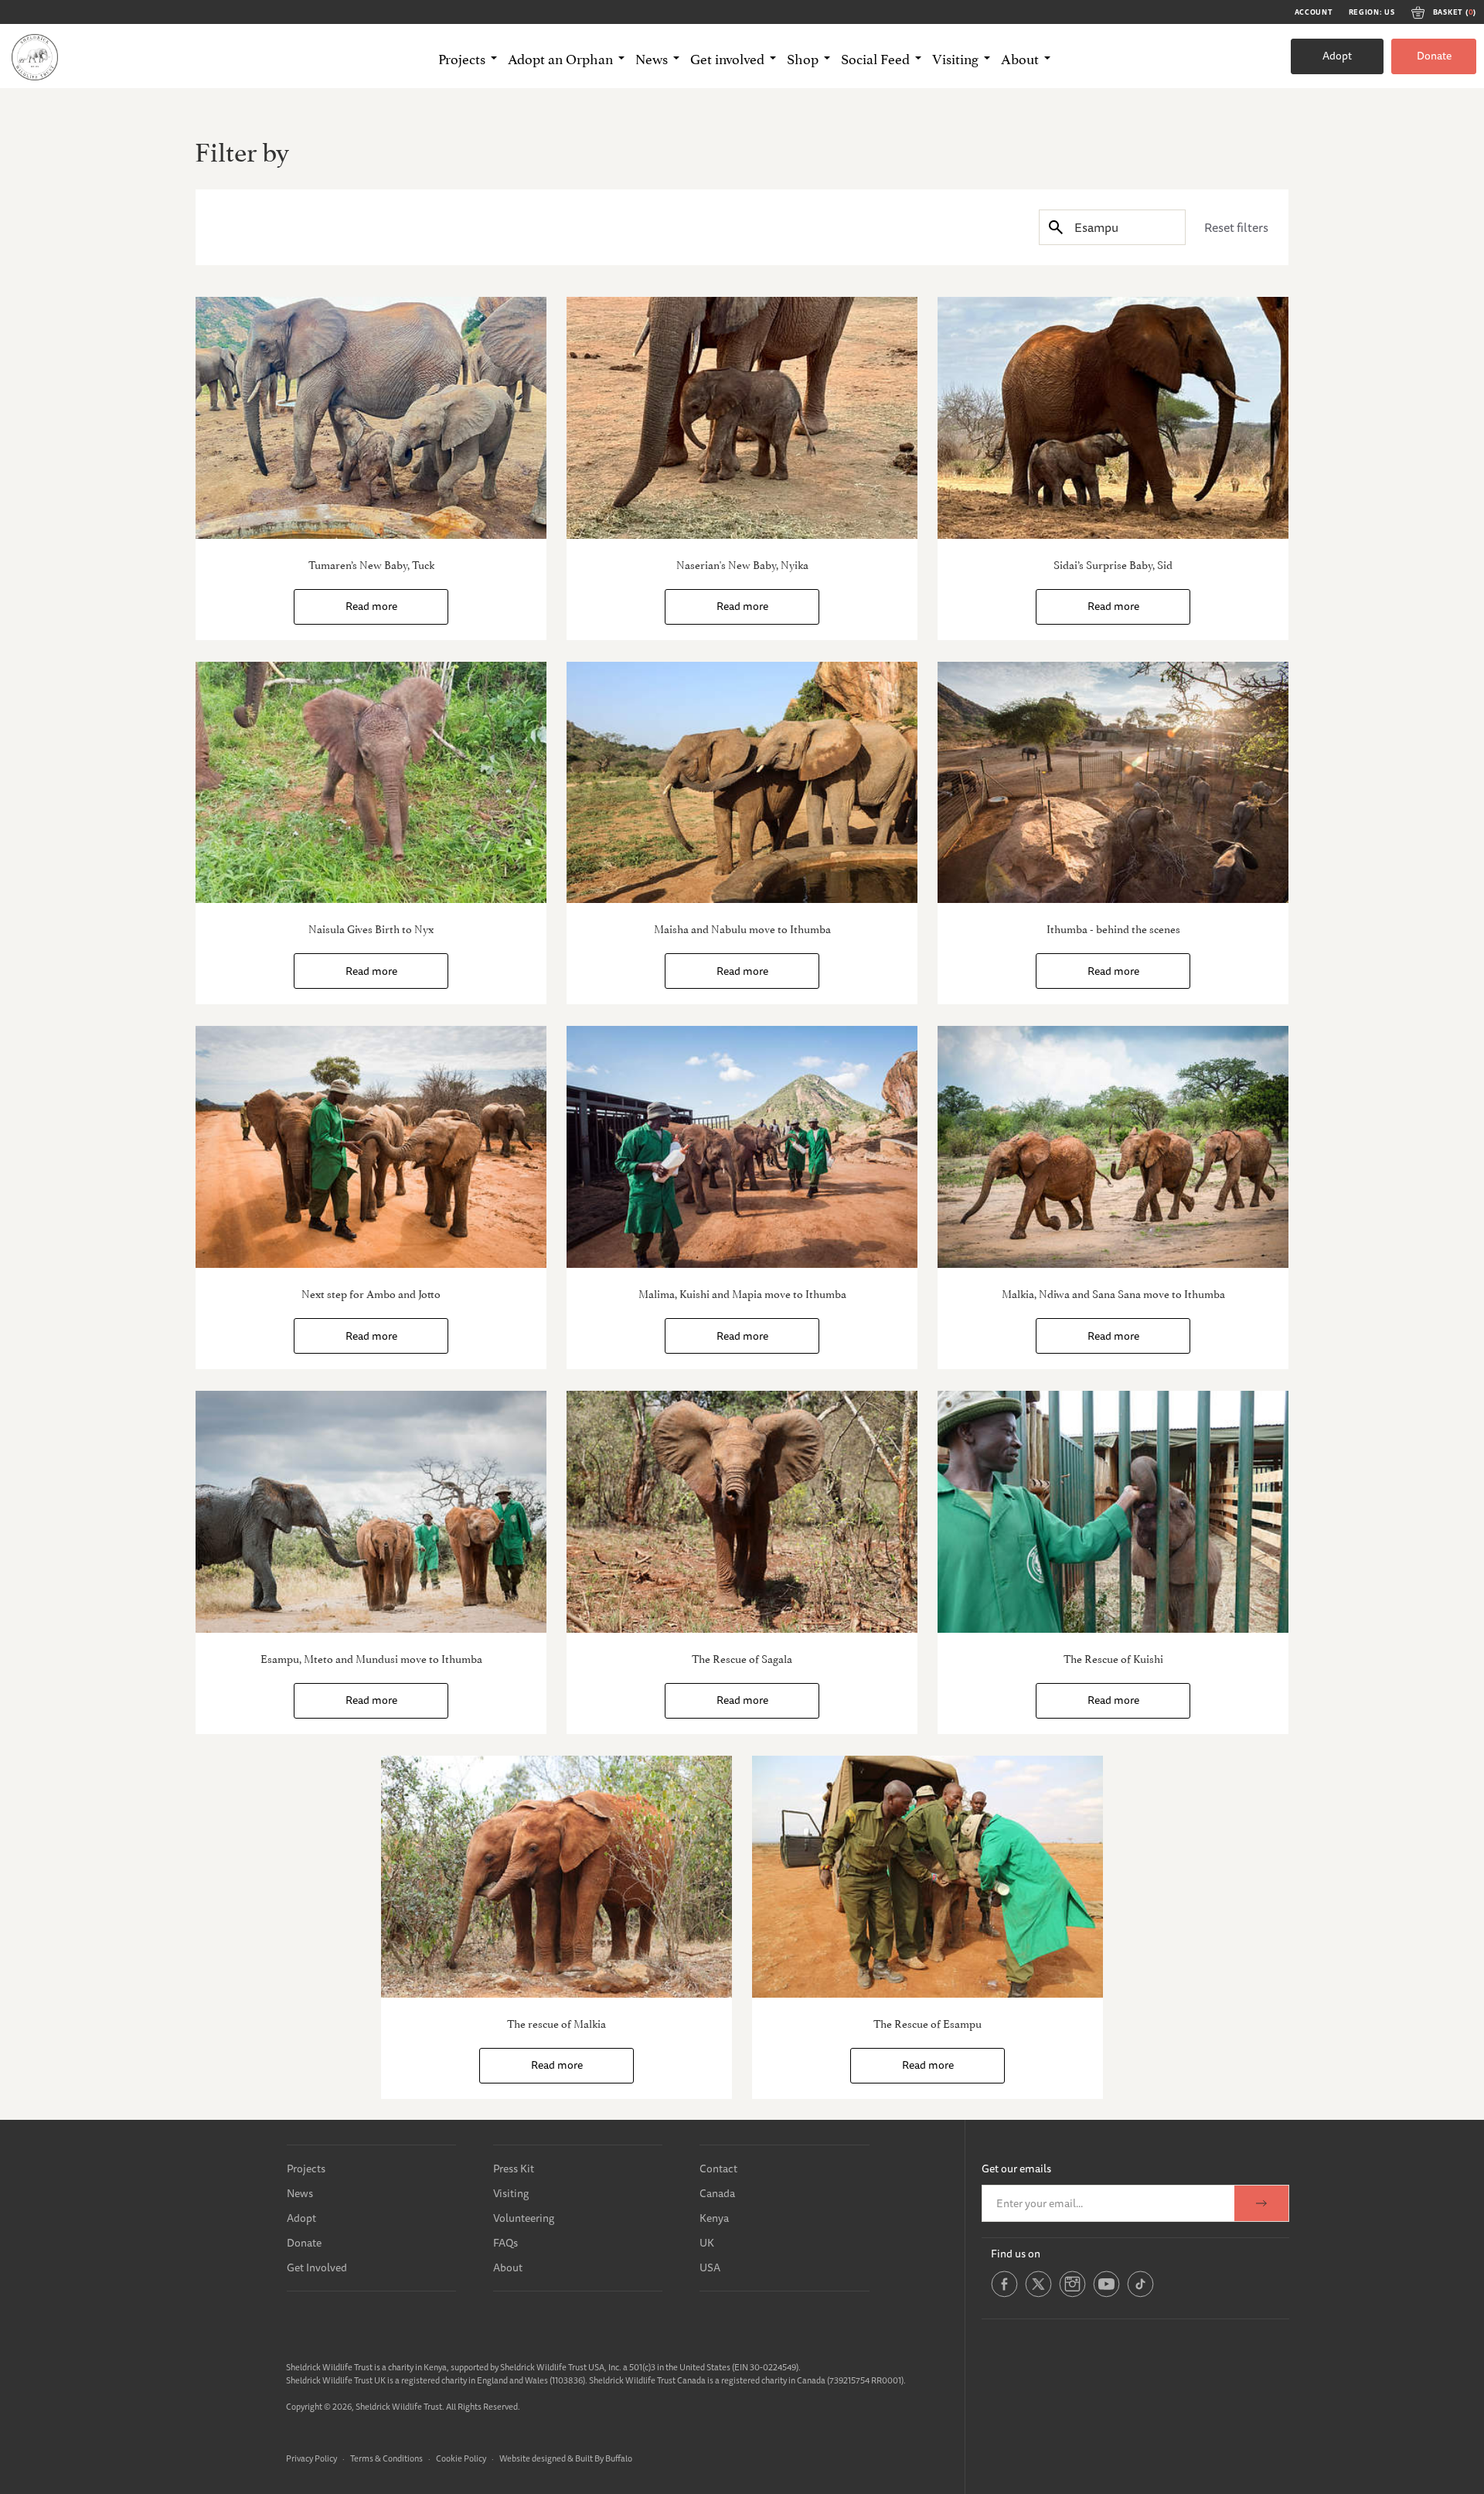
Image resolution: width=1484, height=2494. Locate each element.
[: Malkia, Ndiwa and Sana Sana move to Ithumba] (1113, 1147)
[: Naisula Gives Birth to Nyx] (371, 783)
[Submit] (1056, 227)
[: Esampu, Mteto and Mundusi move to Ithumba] (371, 1512)
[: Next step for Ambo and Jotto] (371, 1147)
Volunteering (524, 2218)
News (300, 2193)
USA (710, 2267)
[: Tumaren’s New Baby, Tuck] (371, 418)
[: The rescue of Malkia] (556, 1877)
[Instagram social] (1072, 2294)
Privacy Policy (311, 2458)
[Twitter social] (1038, 2294)
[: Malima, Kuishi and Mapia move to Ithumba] (742, 1147)
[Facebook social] (1004, 2294)
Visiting (511, 2193)
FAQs (505, 2243)
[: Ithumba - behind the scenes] (1113, 783)
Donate (1434, 56)
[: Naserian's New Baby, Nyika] (742, 418)
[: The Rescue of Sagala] (742, 1512)
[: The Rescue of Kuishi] (1113, 1512)
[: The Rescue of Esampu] (927, 1877)
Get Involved (317, 2267)
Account (1314, 12)
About (508, 2267)
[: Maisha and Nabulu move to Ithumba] (742, 783)
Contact (718, 2169)
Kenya (714, 2218)
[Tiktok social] (1140, 2294)
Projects (306, 2169)
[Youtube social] (1106, 2294)
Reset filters (1236, 227)
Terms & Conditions (386, 2458)
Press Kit (514, 2169)
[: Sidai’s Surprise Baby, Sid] (1113, 418)
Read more (371, 606)
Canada (717, 2193)
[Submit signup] (1261, 2203)
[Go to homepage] (35, 56)
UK (707, 2243)
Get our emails (1016, 2169)
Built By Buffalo (604, 2458)
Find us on (1016, 2254)
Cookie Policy (461, 2458)
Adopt (1337, 56)
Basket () (1455, 12)
